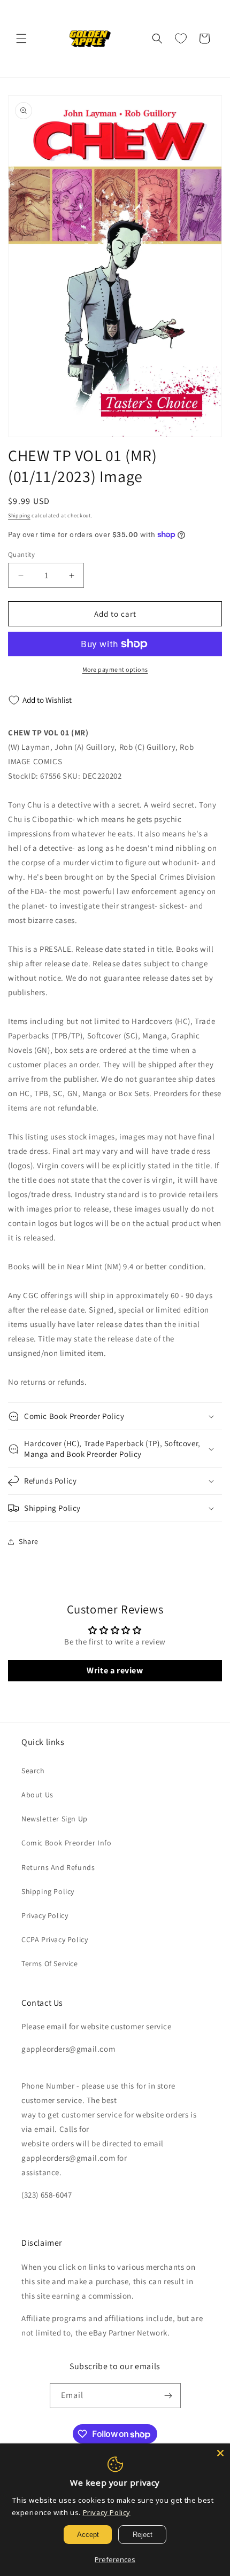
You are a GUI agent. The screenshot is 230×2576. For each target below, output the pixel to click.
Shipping (19, 515)
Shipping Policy (48, 1891)
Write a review (115, 1670)
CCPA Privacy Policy (55, 1939)
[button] (21, 38)
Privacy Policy (45, 1915)
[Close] (220, 2453)
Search (33, 1771)
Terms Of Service (50, 1964)
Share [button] (29, 1541)
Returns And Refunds (58, 1867)
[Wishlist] (181, 38)
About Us (37, 1795)
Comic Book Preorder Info (66, 1843)
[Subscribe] (168, 2396)
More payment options (115, 669)
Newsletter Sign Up (55, 1819)
